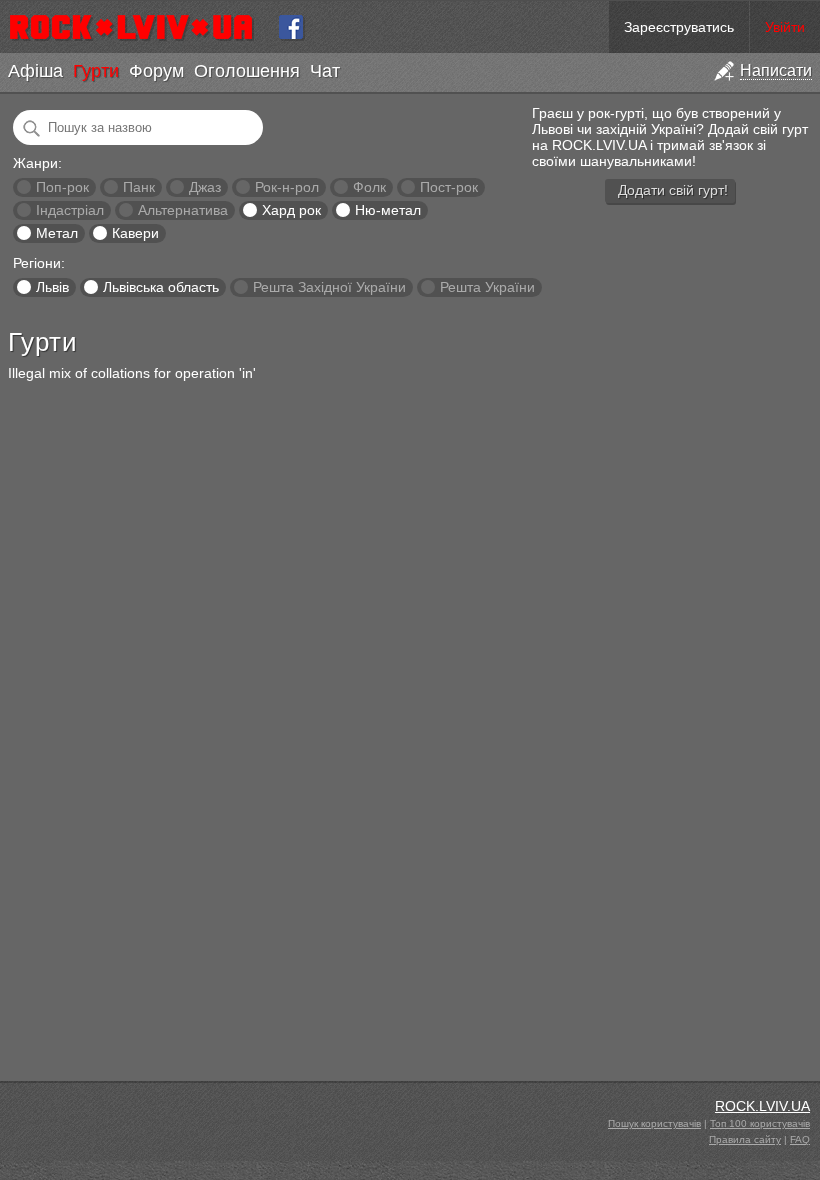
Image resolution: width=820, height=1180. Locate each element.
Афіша (35, 71)
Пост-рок (449, 187)
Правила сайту (745, 1139)
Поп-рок (62, 187)
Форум (156, 71)
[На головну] (139, 27)
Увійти (785, 27)
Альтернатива (183, 210)
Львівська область (161, 287)
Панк (139, 187)
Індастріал (70, 210)
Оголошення (247, 71)
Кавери (135, 233)
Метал (57, 233)
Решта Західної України (329, 287)
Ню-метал (388, 210)
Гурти (96, 71)
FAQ (800, 1139)
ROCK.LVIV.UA (762, 1106)
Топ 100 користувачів (760, 1123)
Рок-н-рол (287, 187)
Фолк (369, 187)
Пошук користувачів (654, 1123)
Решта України (487, 287)
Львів (52, 287)
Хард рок (291, 210)
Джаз (205, 187)
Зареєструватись (679, 27)
